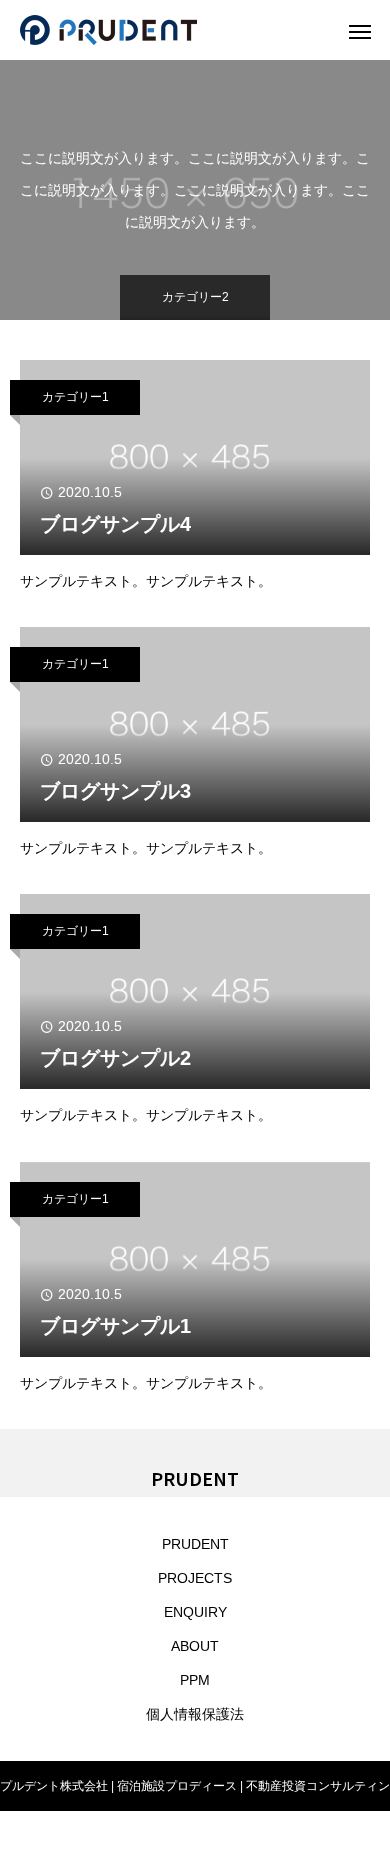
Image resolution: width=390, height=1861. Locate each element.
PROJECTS (195, 1578)
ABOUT (195, 1646)
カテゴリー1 (75, 397)
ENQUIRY (195, 1612)
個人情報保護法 (195, 1714)
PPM (195, 1680)
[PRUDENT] (175, 30)
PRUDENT (195, 1544)
